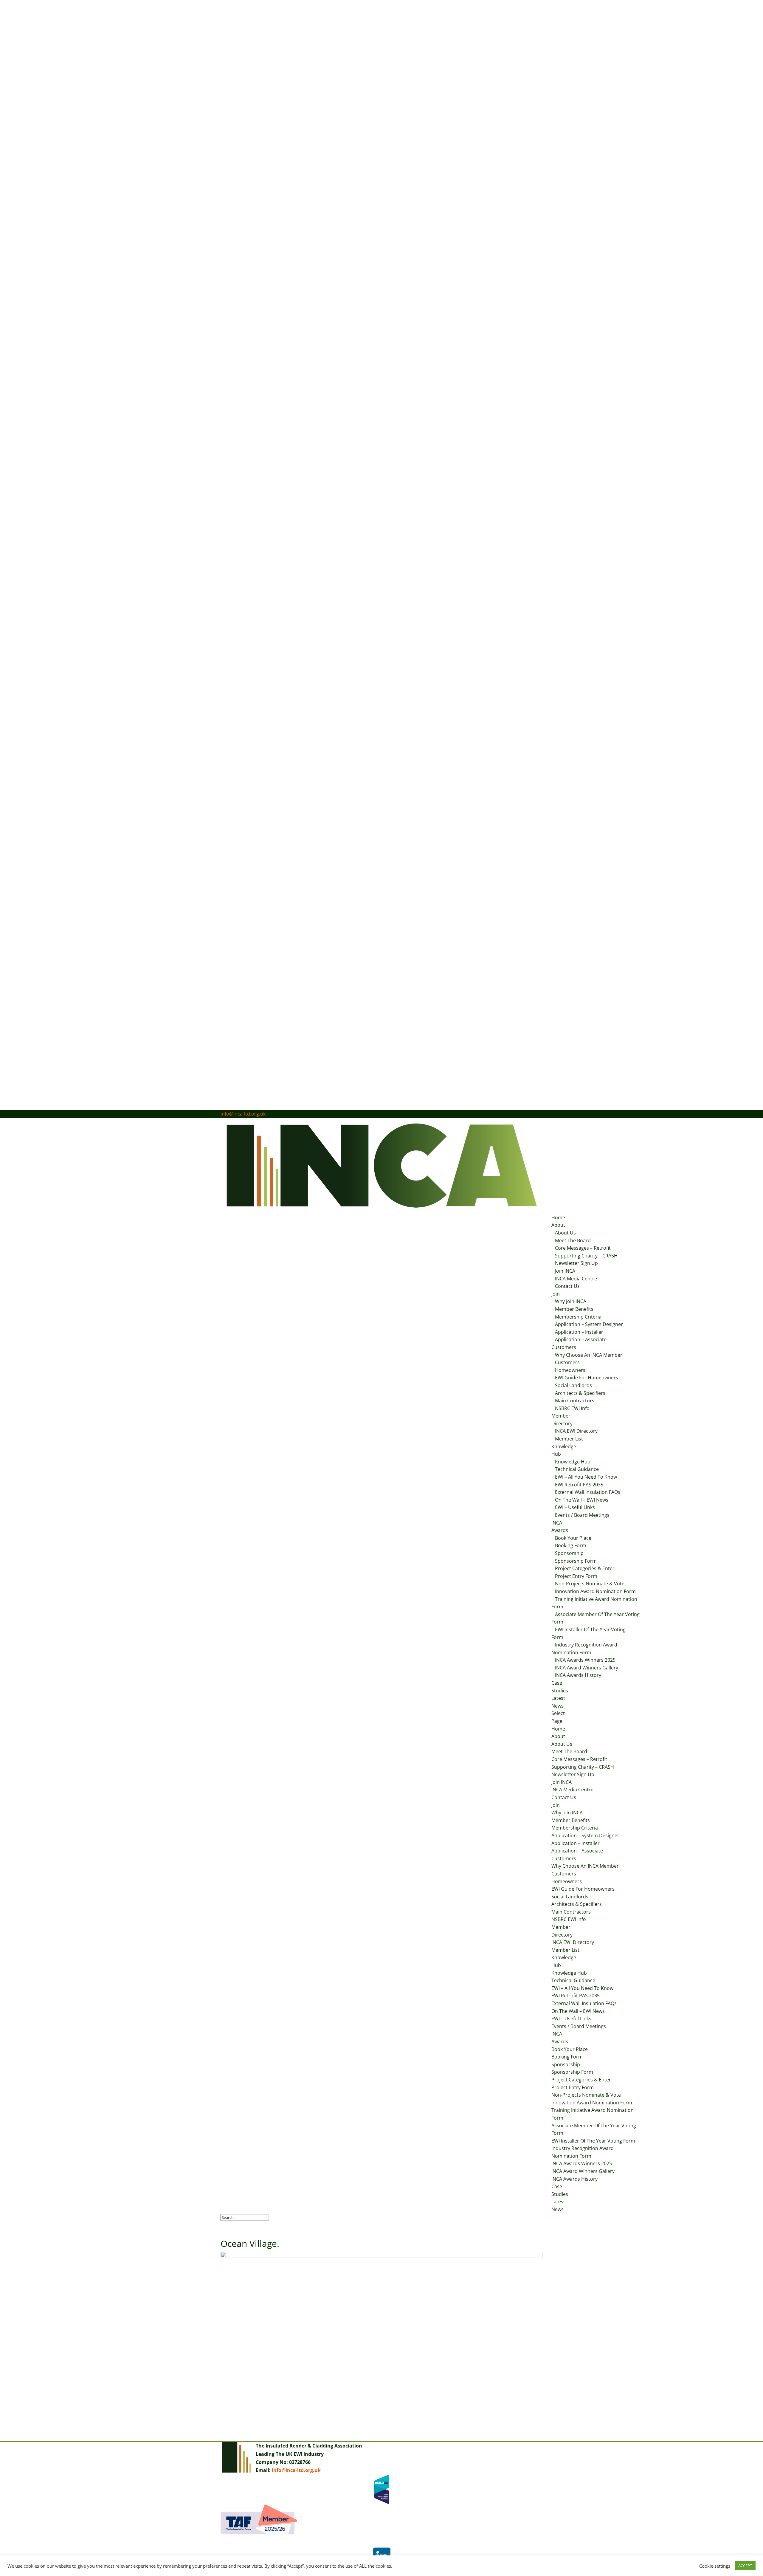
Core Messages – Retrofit (583, 1248)
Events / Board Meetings (582, 1515)
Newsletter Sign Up (576, 1263)
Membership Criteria (578, 1317)
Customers (564, 1347)
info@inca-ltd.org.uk (296, 2470)
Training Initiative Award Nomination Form (594, 1603)
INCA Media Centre (576, 1279)
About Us (565, 1233)
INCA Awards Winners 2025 (585, 1660)
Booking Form (571, 1545)
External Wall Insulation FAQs (588, 1492)
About (558, 1225)
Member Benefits (574, 1309)
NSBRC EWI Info (572, 1408)
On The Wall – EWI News (582, 1500)
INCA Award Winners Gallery (587, 1668)
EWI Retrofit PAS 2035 (579, 1485)
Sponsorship (569, 1553)
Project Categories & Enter (585, 1568)
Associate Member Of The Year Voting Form (595, 1618)
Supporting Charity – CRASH (586, 1256)
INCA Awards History (578, 1675)
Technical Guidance (577, 1469)
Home (558, 1217)
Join (556, 1294)
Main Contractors (575, 1401)
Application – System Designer (589, 1324)
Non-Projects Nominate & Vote (590, 1584)
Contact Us (567, 1286)
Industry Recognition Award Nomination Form (584, 1649)
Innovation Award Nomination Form (595, 1591)
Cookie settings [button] (715, 2566)
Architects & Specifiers (580, 1393)
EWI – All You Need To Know (586, 1477)
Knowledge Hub (573, 1462)
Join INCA (565, 1271)
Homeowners (570, 1370)
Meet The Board (573, 1240)
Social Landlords (573, 1385)
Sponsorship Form (576, 1561)
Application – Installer (579, 1332)
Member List (569, 1439)
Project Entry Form (576, 1576)
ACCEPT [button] (745, 2566)
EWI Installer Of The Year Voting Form (588, 1633)
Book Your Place (573, 1538)
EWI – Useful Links (575, 1507)
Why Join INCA (571, 1301)
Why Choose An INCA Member (589, 1355)
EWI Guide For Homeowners (587, 1378)
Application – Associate (581, 1339)
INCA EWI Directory (576, 1431)
